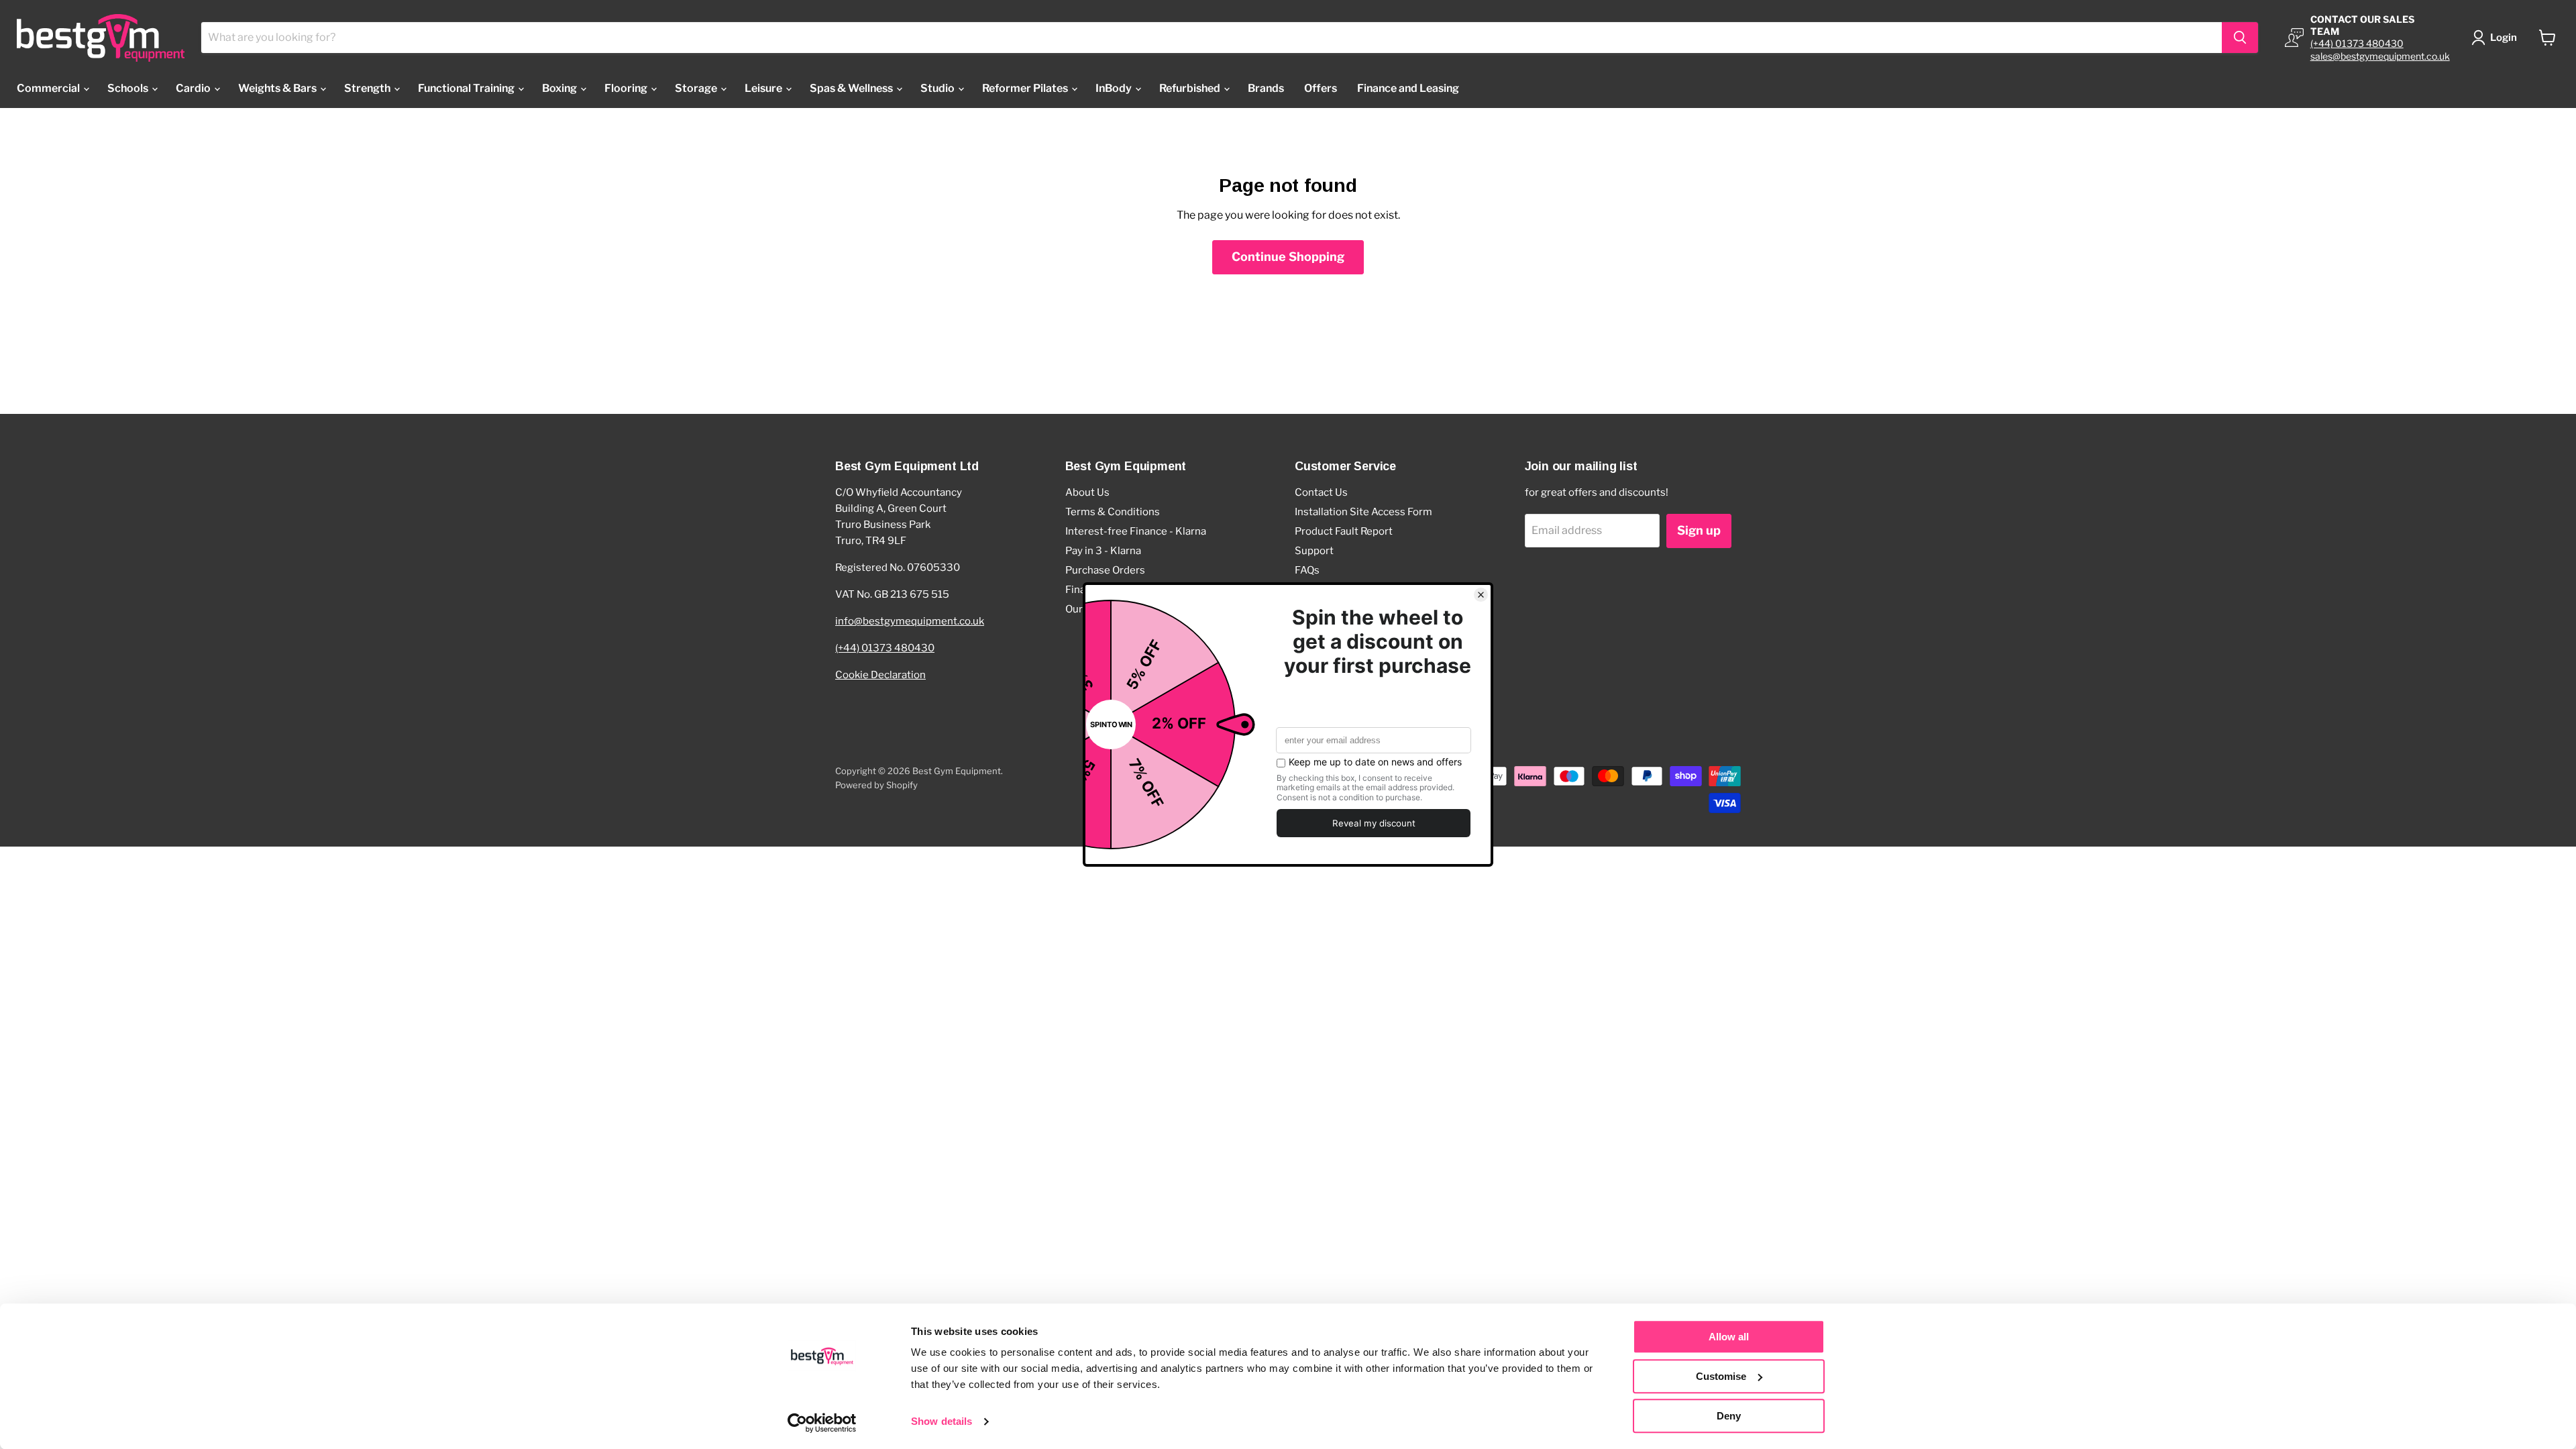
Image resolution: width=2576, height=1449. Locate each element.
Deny (1729, 1416)
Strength (368, 88)
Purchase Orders (1105, 570)
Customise (1721, 1376)
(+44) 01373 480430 (2357, 43)
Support (1314, 551)
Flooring (627, 88)
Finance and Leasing (1408, 88)
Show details (942, 1422)
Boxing (560, 88)
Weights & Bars (278, 88)
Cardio (194, 88)
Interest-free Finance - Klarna (1136, 531)
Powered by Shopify (876, 785)
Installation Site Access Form (1363, 512)
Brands (1266, 88)
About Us (1087, 492)
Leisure (764, 88)
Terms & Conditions (1113, 512)
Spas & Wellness (852, 88)
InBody (1115, 88)
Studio (938, 88)
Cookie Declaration (880, 675)
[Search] (2240, 38)
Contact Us (1321, 492)
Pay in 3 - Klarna (1103, 551)
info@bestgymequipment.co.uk (910, 621)
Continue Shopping (1288, 257)
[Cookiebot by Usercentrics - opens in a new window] (822, 1423)
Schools (129, 88)
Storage (697, 88)
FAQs (1307, 570)
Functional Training (467, 88)
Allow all (1729, 1337)
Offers (1321, 88)
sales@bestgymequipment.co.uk (2380, 56)
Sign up (1699, 530)
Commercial (49, 88)
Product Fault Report (1344, 531)
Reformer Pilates (1026, 88)
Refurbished (1191, 88)
